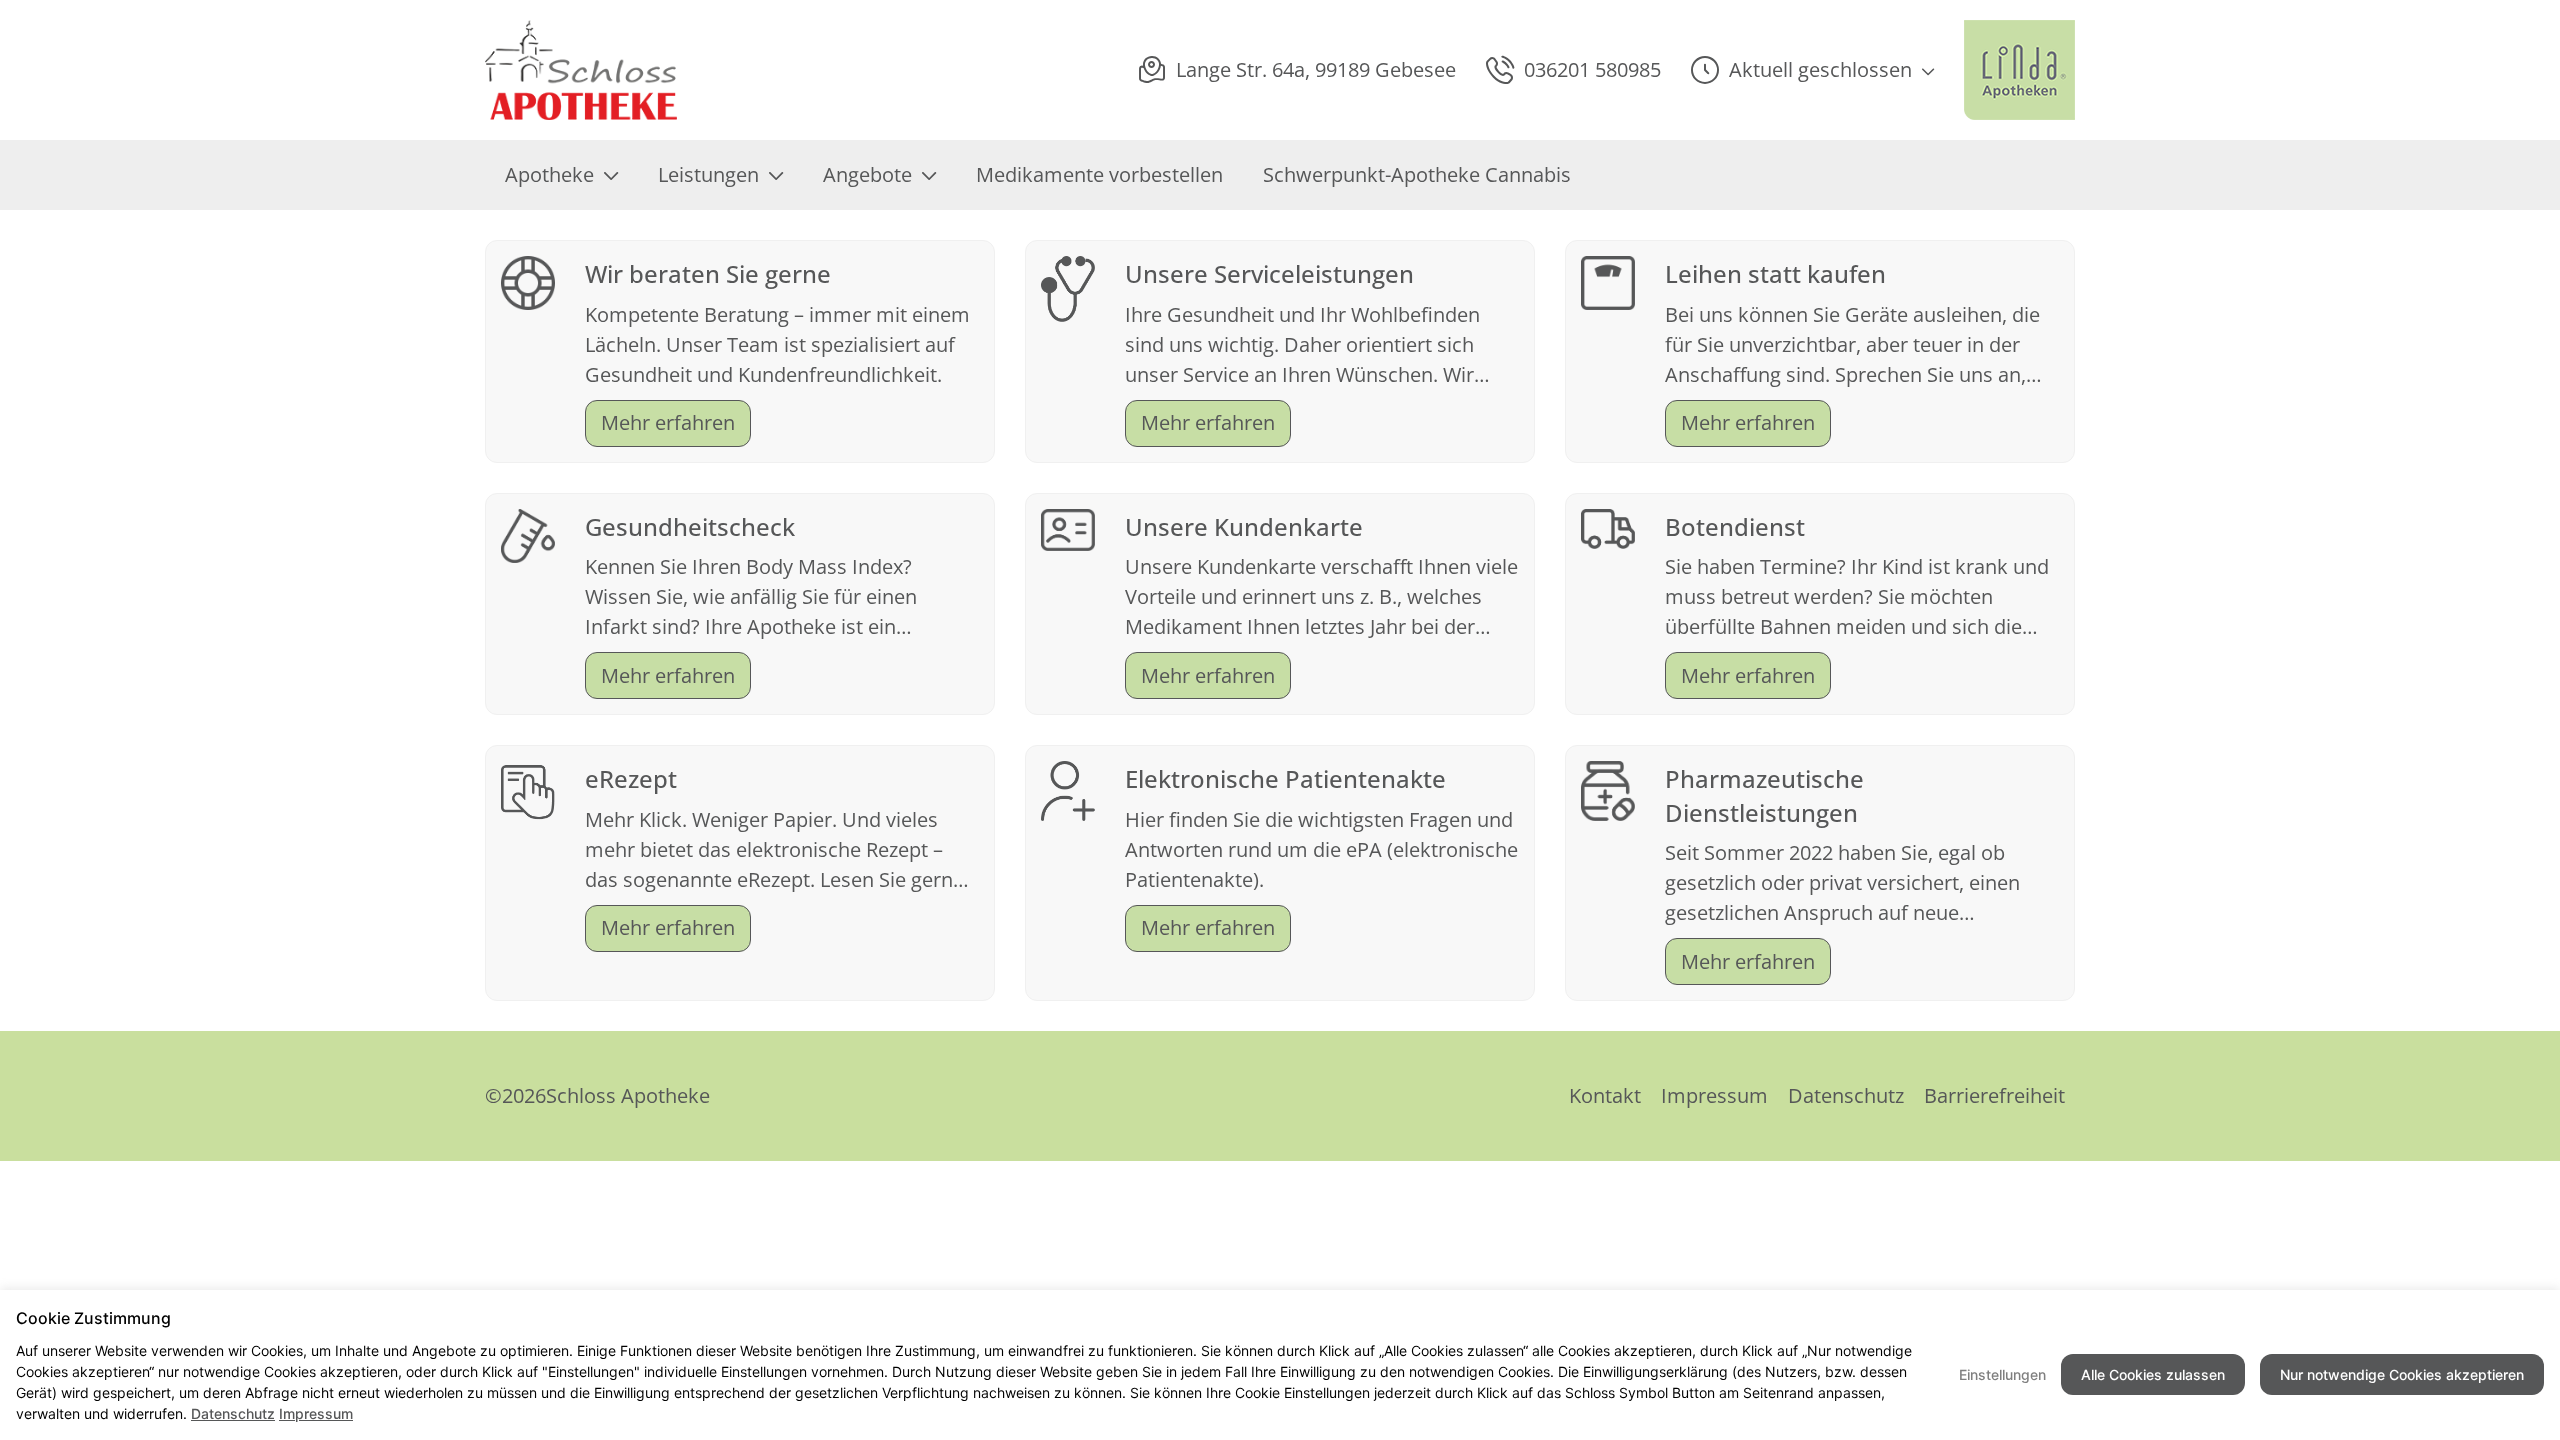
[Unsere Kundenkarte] (1068, 527)
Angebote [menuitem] (867, 174)
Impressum (1714, 1095)
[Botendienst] (1608, 526)
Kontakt (1605, 1095)
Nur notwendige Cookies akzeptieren (2402, 1374)
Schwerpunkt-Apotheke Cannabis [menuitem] (1417, 174)
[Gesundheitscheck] (528, 533)
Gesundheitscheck (690, 526)
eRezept (631, 778)
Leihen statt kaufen (1775, 273)
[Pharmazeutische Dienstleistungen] (1608, 788)
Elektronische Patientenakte (1285, 778)
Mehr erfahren (668, 422)
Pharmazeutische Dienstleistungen (1764, 795)
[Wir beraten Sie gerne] (528, 280)
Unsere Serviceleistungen (1269, 273)
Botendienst (1735, 526)
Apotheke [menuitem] (549, 174)
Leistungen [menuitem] (708, 174)
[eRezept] (528, 789)
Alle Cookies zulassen (2153, 1374)
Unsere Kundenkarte (1244, 526)
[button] (1812, 70)
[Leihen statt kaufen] (1608, 280)
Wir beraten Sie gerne (708, 273)
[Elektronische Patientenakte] (1068, 789)
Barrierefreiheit (1994, 1095)
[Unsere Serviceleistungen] (1068, 286)
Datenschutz (1846, 1095)
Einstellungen (2002, 1374)
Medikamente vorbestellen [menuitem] (1099, 174)
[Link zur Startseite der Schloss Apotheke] (588, 70)
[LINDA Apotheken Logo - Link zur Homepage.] (2019, 70)
